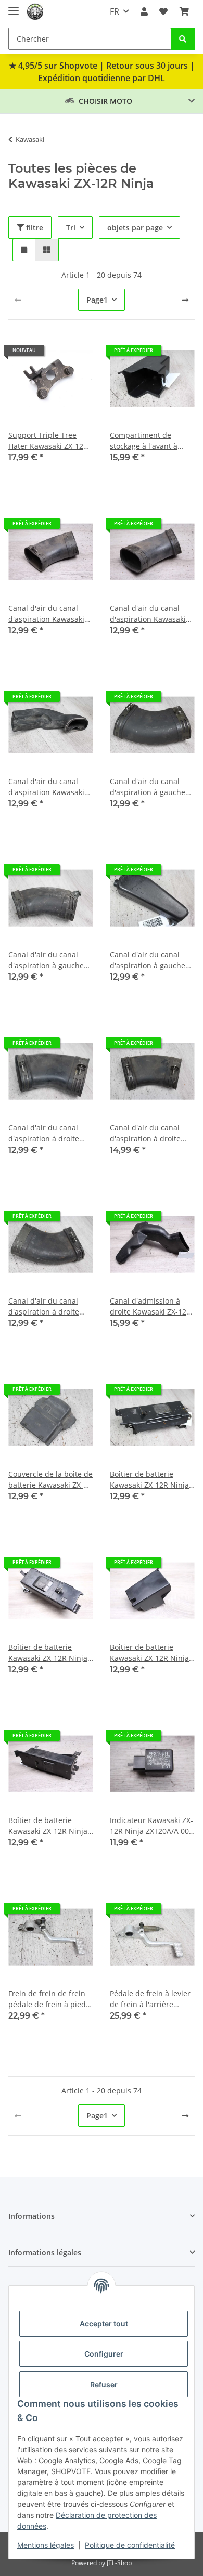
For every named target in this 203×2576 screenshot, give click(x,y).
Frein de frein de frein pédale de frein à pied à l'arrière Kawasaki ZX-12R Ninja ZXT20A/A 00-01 (50, 1999)
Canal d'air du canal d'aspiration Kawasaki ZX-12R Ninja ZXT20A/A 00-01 (48, 614)
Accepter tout (104, 2324)
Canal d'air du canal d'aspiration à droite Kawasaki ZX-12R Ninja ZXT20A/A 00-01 (48, 1133)
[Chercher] (183, 39)
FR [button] (115, 11)
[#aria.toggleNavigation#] (14, 6)
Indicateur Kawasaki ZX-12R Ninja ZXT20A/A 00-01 (151, 1826)
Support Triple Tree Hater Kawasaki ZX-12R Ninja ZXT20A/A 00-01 (48, 441)
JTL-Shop (119, 2563)
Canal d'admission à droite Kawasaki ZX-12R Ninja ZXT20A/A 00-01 (150, 1306)
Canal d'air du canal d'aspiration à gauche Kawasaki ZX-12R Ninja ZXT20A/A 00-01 (149, 787)
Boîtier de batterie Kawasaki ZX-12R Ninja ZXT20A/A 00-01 (149, 1480)
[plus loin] (185, 300)
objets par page (135, 227)
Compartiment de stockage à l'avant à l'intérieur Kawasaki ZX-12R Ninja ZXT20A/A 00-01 (151, 441)
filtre (34, 227)
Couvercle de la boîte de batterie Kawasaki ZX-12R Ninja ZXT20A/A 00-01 (50, 1480)
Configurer (104, 2354)
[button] (144, 11)
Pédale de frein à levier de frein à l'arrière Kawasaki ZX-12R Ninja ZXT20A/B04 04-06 (150, 1999)
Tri (71, 227)
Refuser (104, 2384)
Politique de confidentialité (130, 2545)
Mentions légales (46, 2545)
